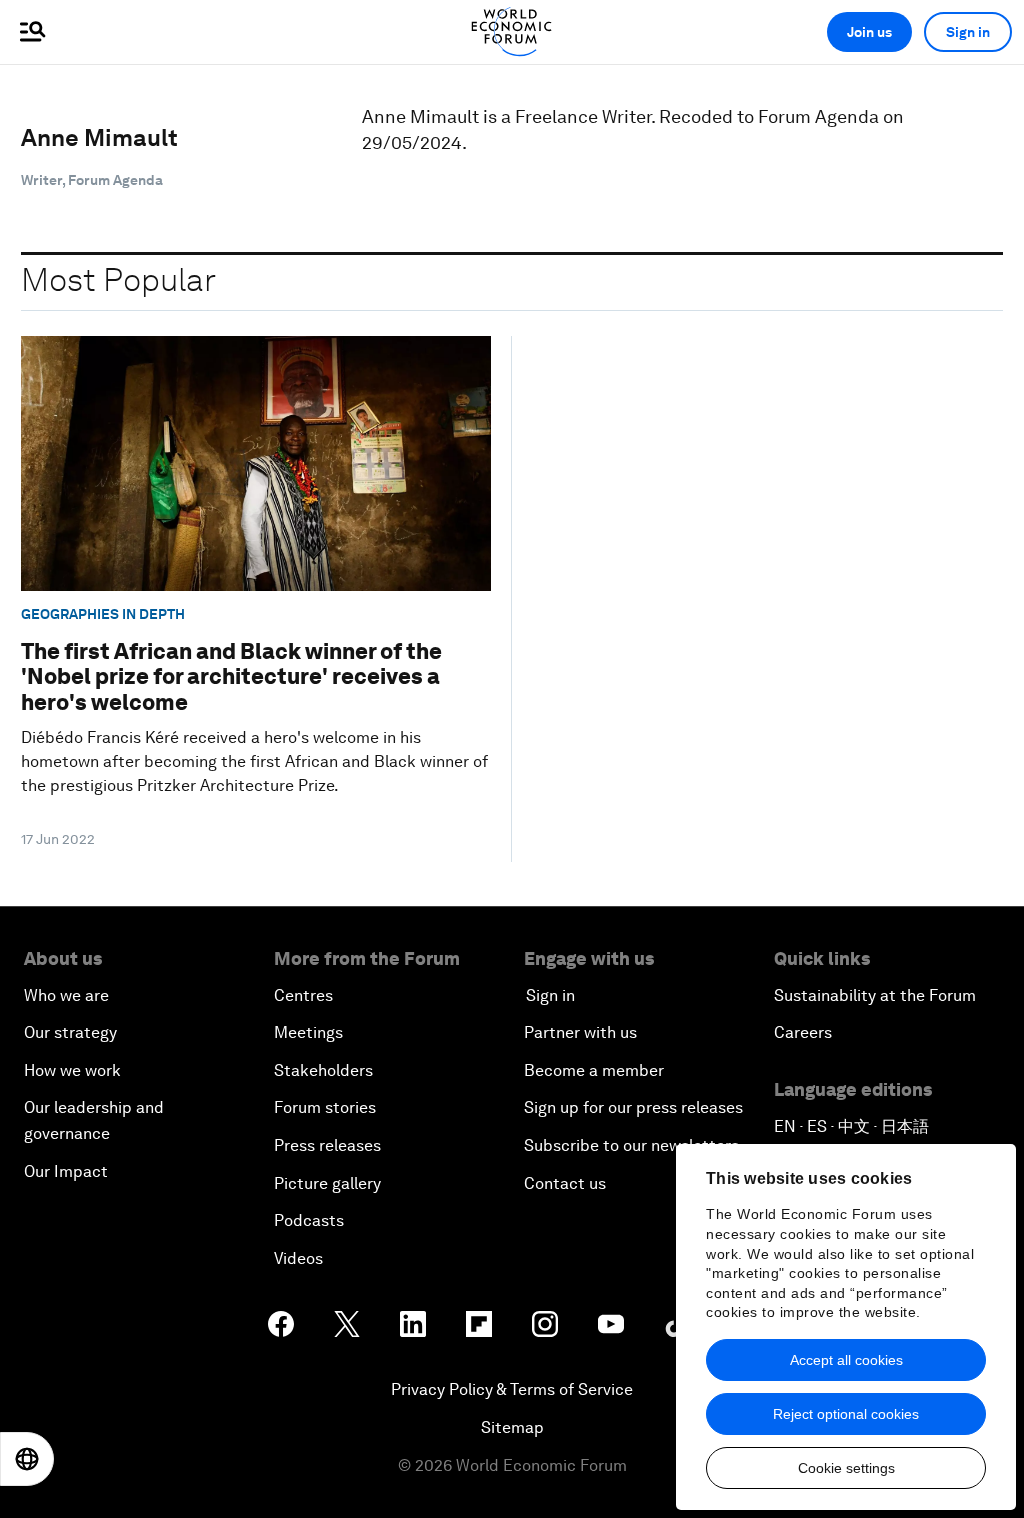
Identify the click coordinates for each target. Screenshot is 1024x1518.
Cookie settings (846, 1468)
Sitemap (512, 1427)
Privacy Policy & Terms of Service (512, 1389)
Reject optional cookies (846, 1414)
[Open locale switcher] (27, 1459)
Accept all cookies (846, 1360)
